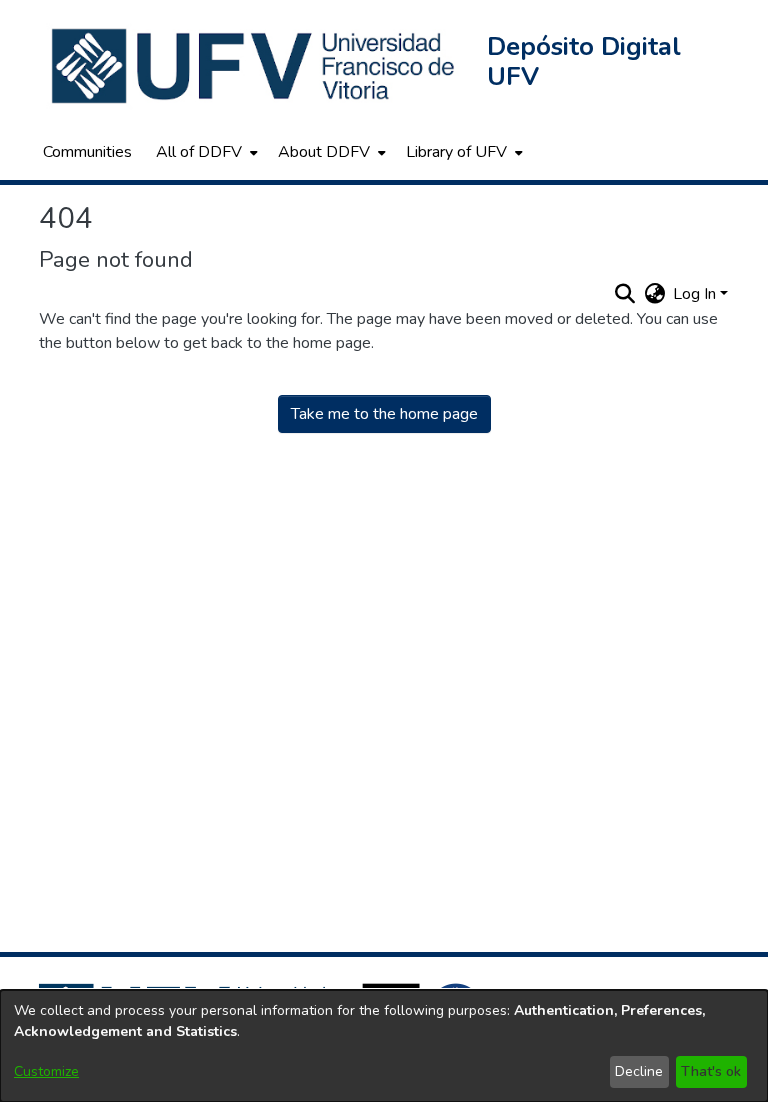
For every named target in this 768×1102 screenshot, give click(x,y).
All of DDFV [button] (199, 152)
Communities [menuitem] (87, 152)
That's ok (711, 1071)
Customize (46, 1071)
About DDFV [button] (324, 152)
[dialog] (384, 1046)
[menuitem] (205, 152)
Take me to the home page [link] (384, 414)
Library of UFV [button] (456, 152)
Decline (639, 1071)
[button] (255, 66)
